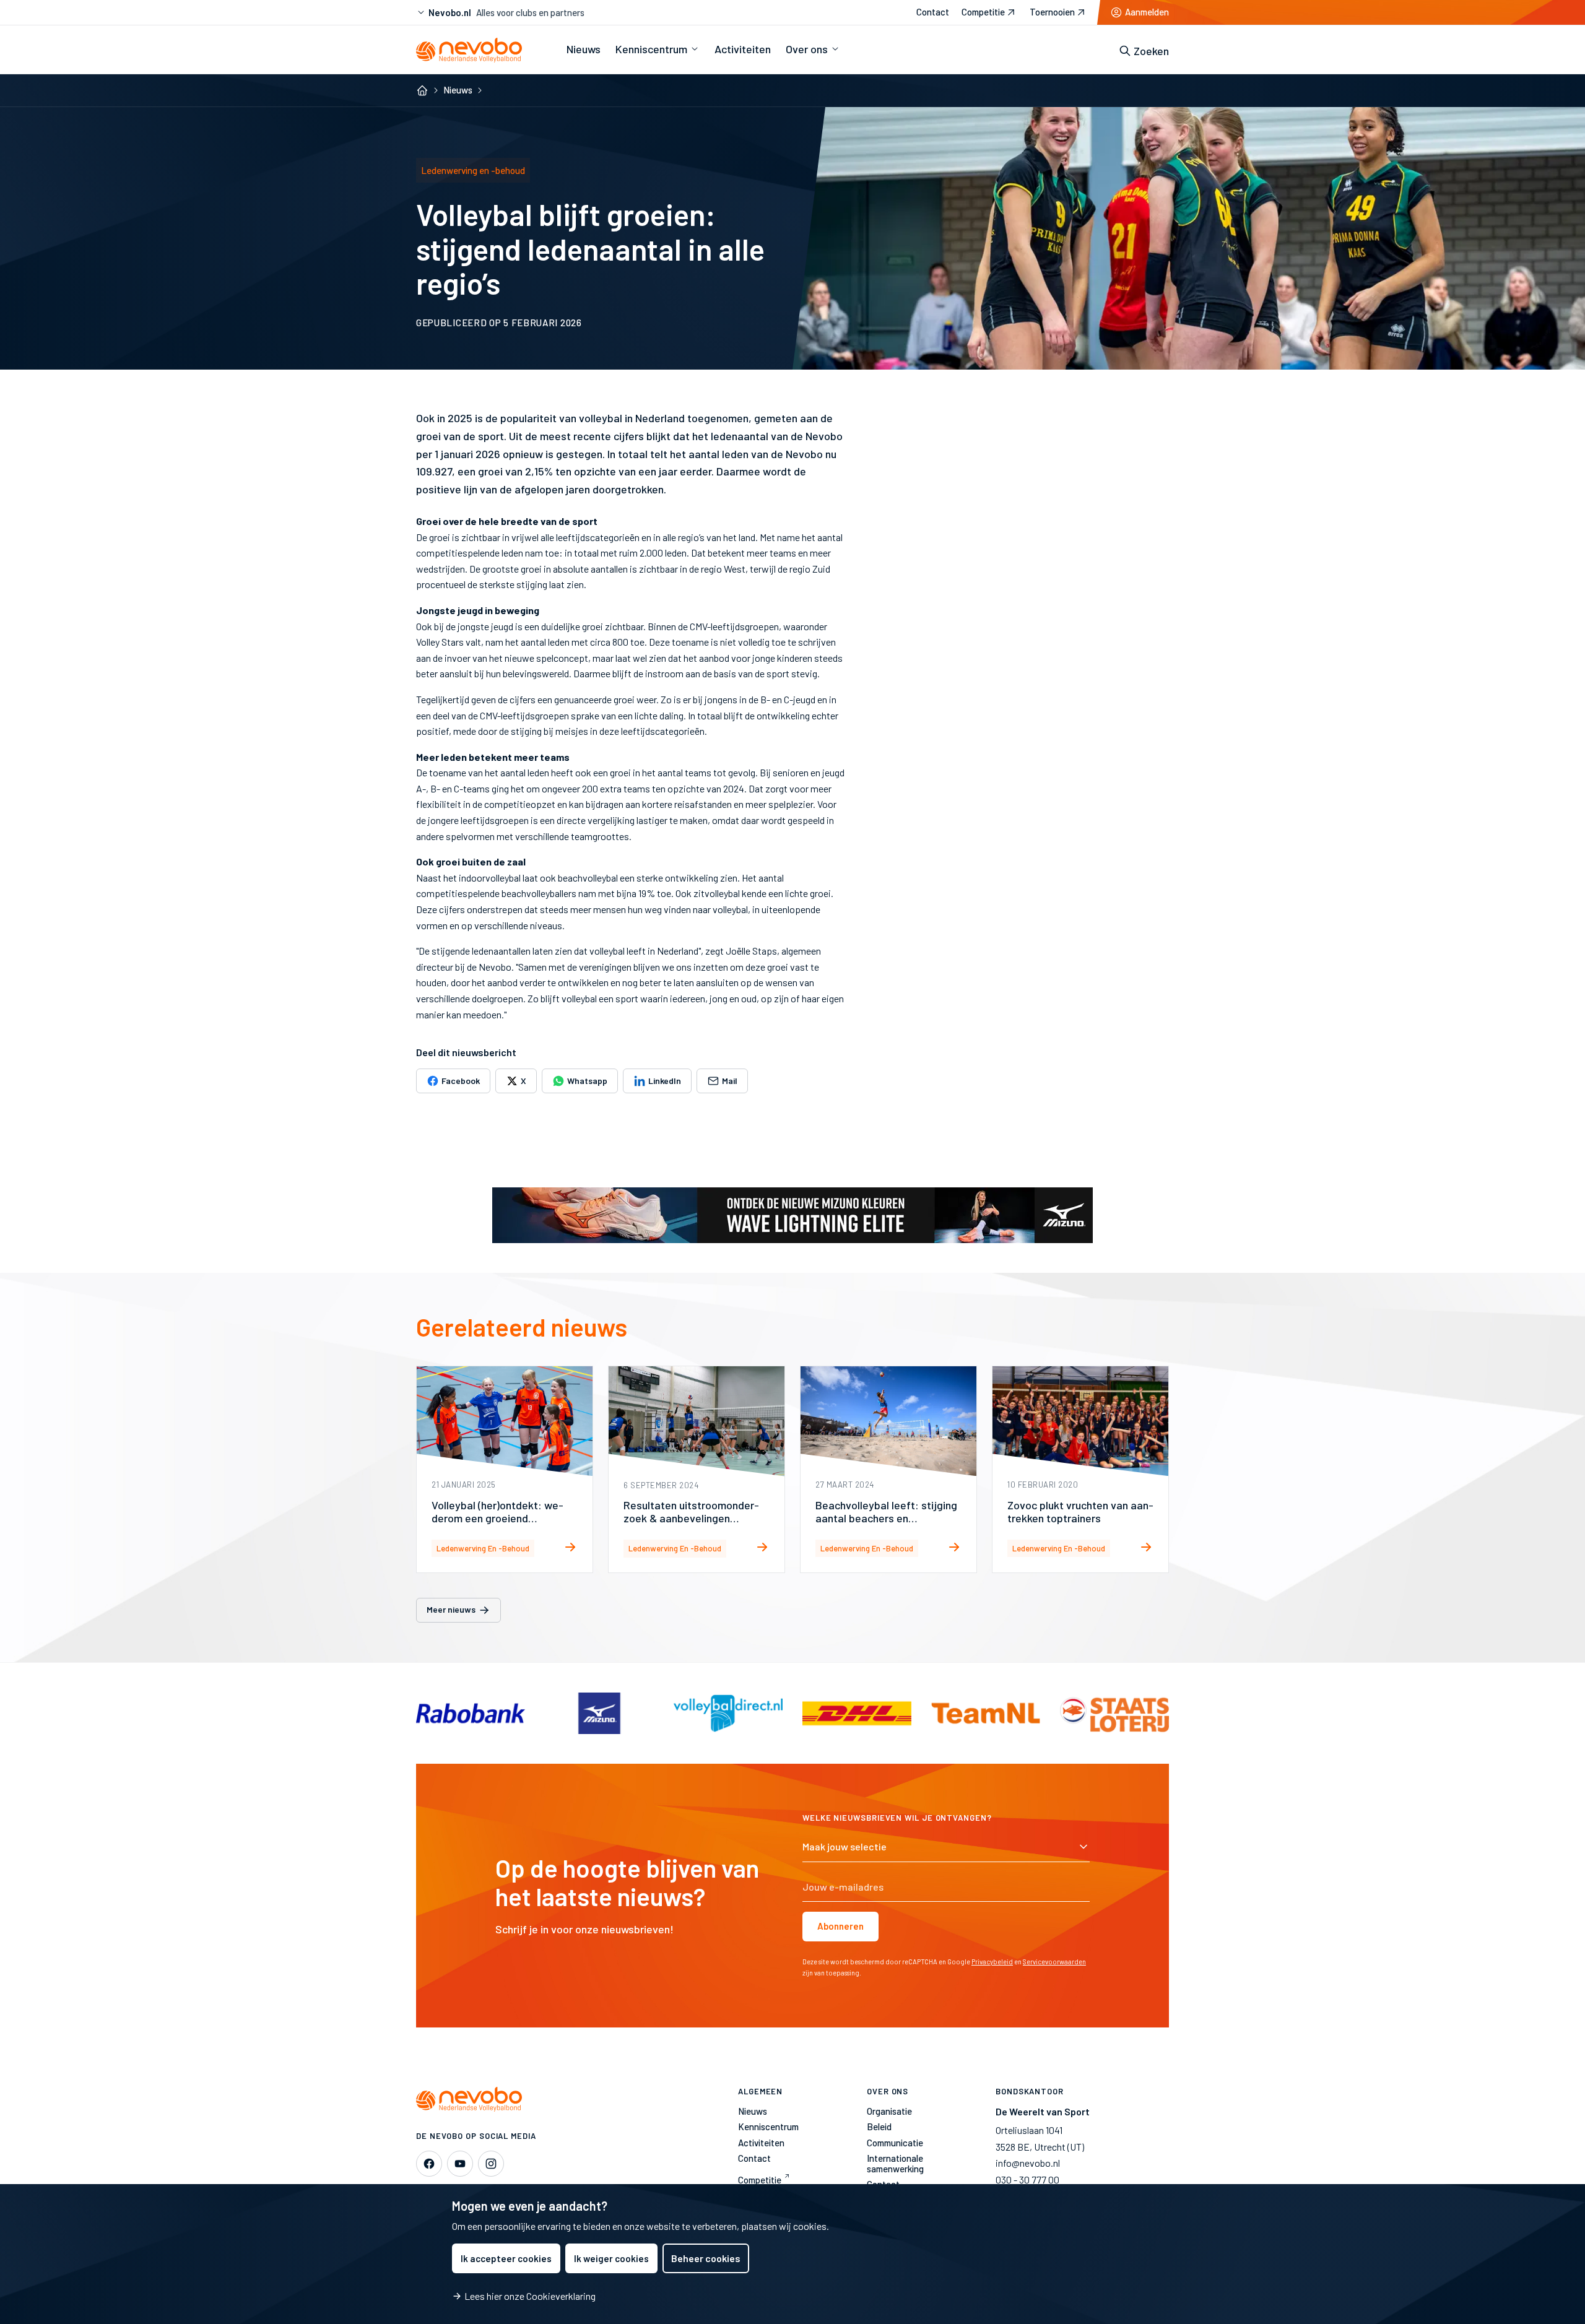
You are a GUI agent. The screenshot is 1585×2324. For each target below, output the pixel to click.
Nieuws (458, 90)
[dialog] (792, 2254)
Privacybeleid (992, 1962)
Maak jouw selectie (845, 1846)
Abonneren (840, 1926)
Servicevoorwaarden (1054, 1962)
